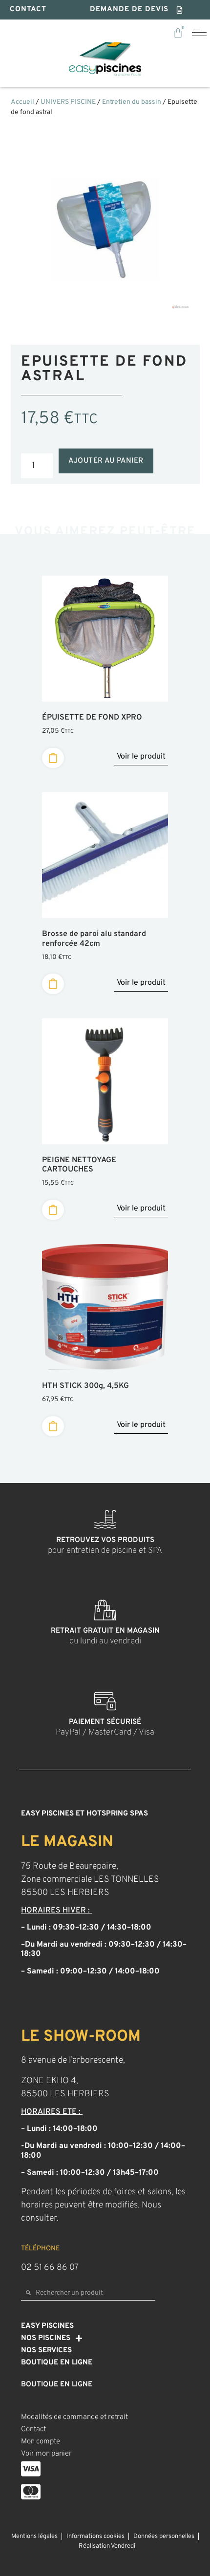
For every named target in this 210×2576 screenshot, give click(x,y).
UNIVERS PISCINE (68, 102)
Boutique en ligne (57, 2363)
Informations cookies (95, 2537)
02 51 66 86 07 (50, 2268)
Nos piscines (46, 2338)
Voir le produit (141, 757)
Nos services (46, 2351)
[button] (136, 10)
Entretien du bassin (132, 102)
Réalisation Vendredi (107, 2546)
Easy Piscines (47, 2326)
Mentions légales (34, 2537)
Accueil (22, 102)
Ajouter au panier (106, 461)
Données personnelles (164, 2537)
